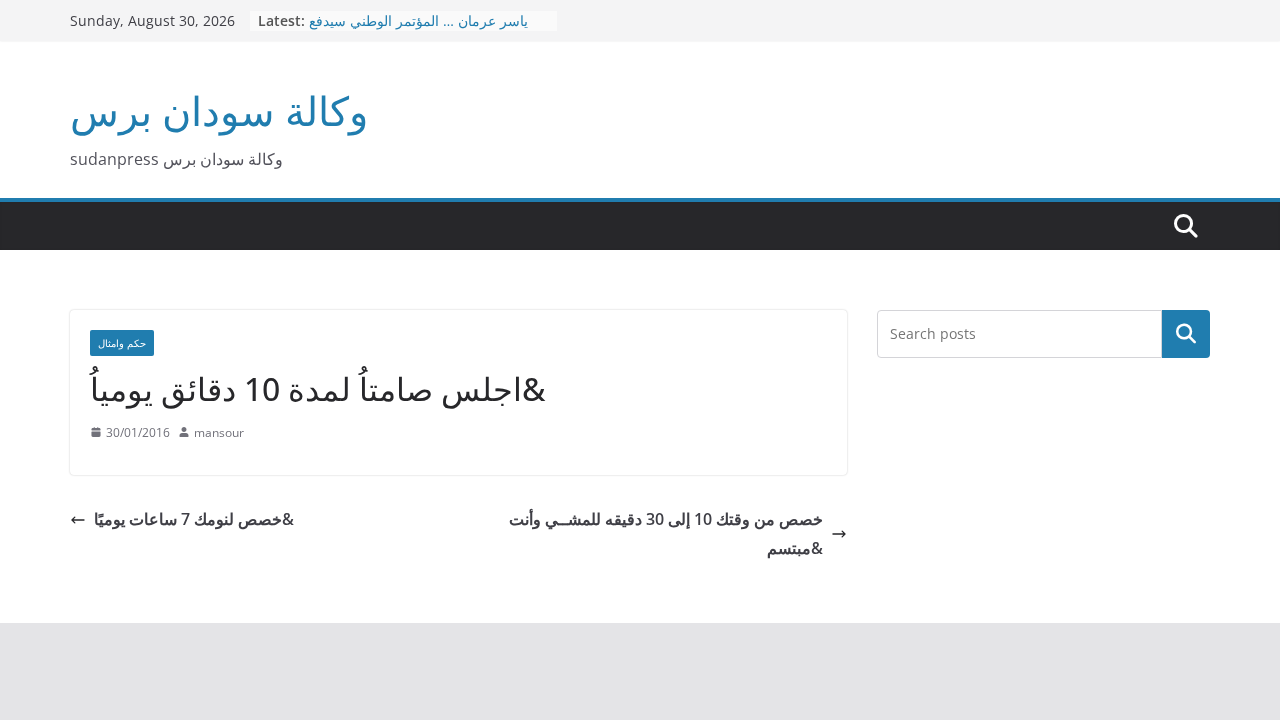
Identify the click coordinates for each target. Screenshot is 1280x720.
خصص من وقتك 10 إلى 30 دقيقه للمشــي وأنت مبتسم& (666, 533)
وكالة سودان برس (219, 110)
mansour (219, 432)
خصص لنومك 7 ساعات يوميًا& (194, 519)
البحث (1186, 334)
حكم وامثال (122, 343)
